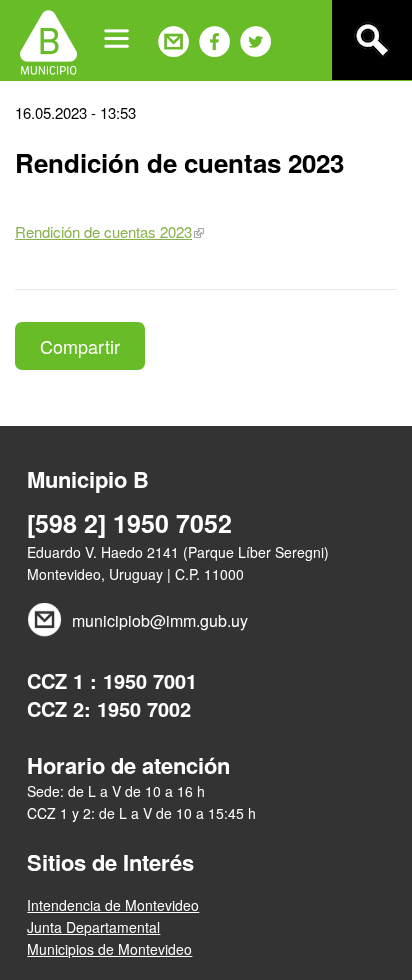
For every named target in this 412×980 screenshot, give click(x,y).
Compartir (80, 346)
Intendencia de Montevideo (113, 905)
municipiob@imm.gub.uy (160, 620)
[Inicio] (48, 40)
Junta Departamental (93, 927)
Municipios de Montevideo (109, 949)
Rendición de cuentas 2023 (103, 231)
